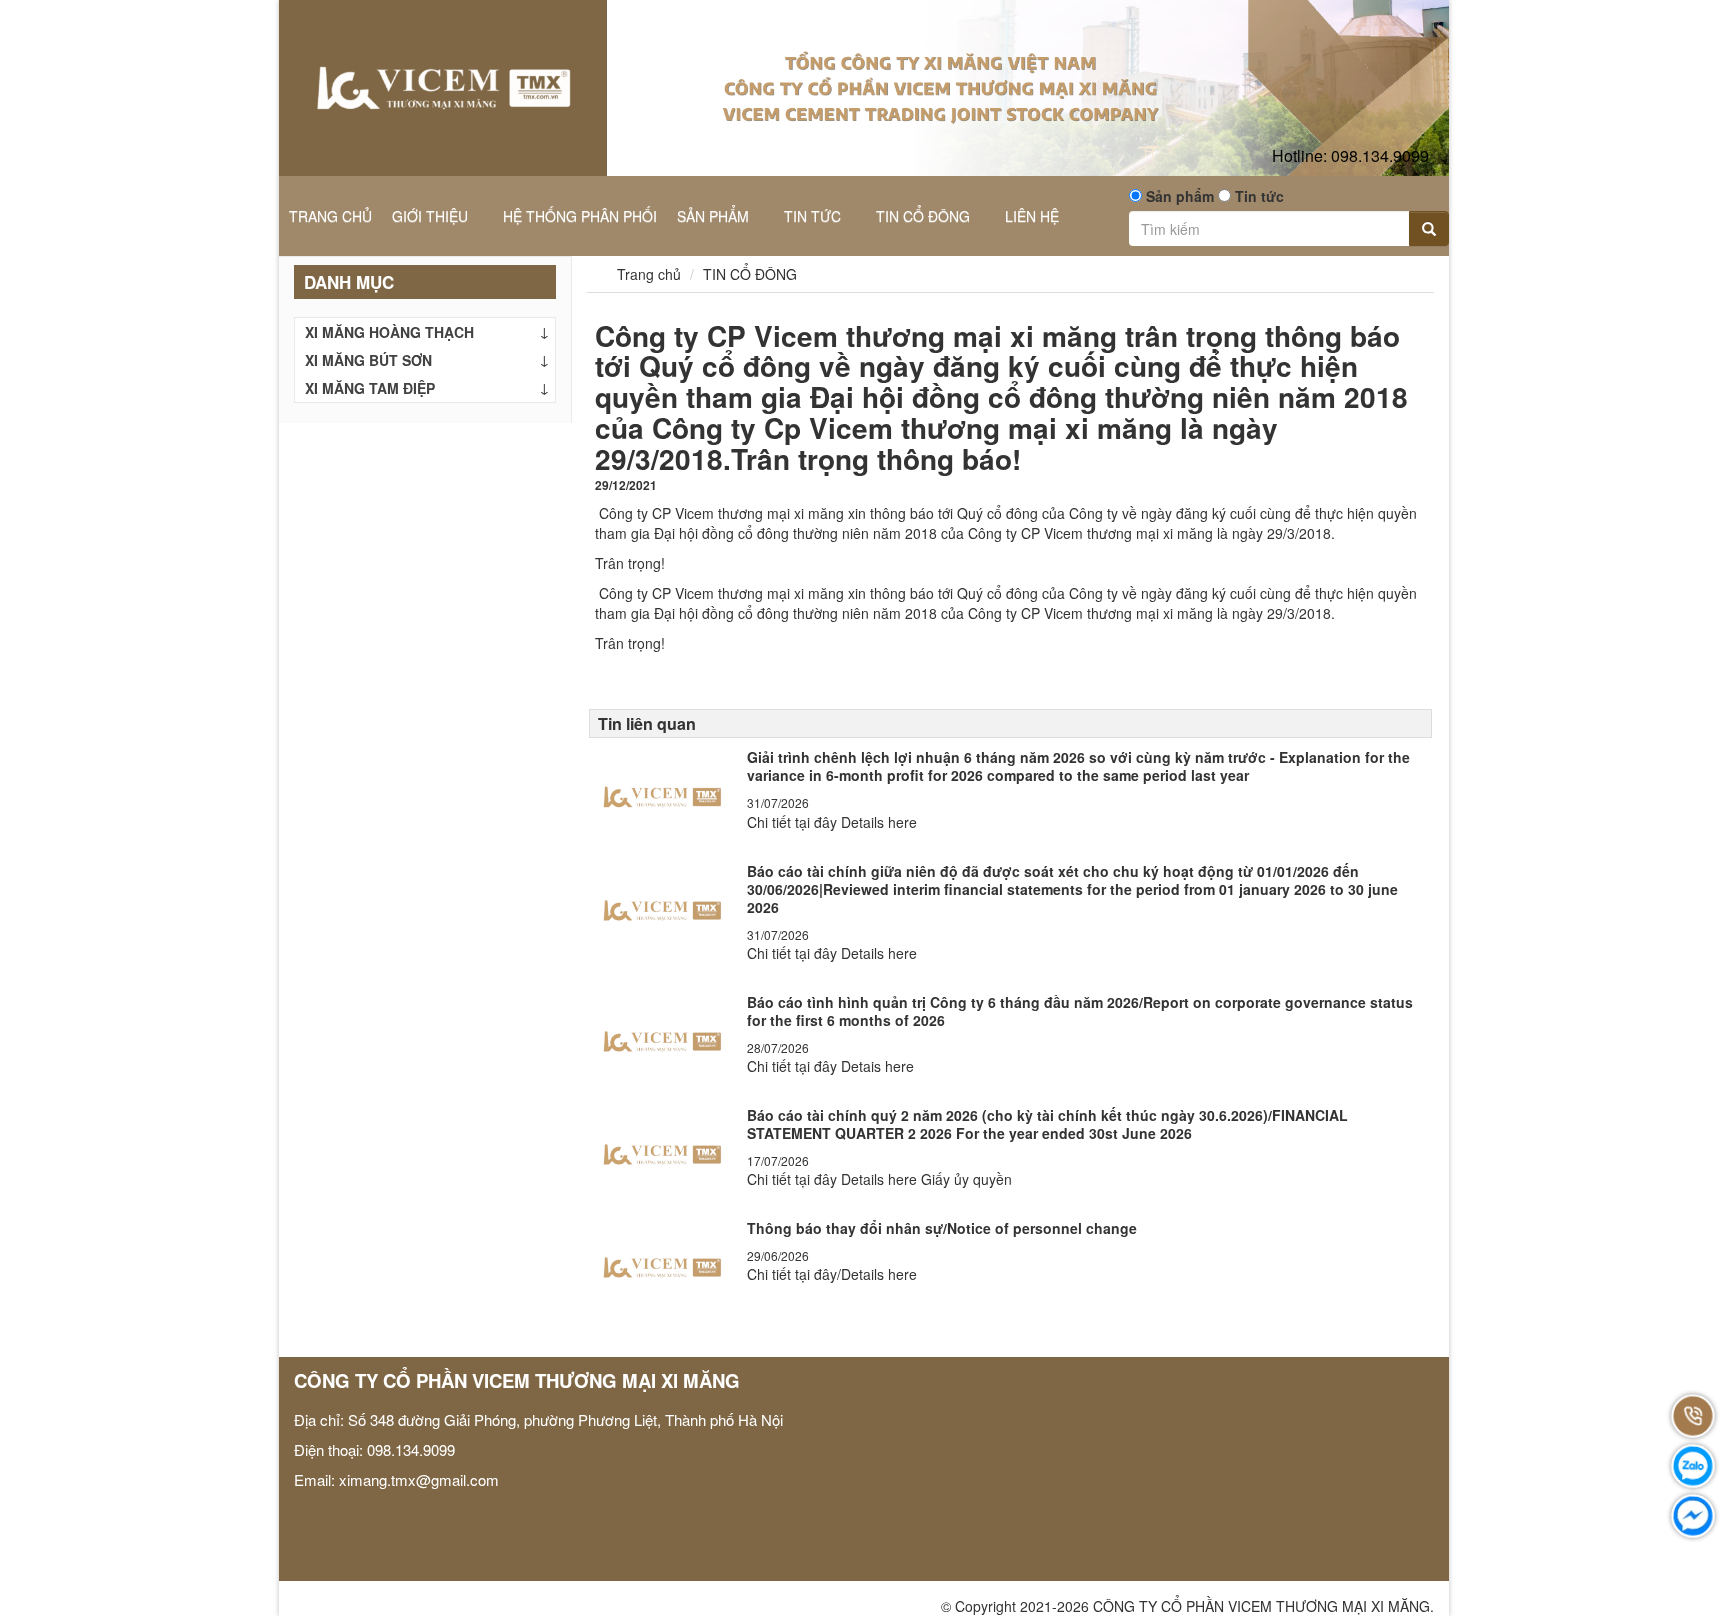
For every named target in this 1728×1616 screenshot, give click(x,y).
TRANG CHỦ (330, 216)
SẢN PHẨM (715, 216)
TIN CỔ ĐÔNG (925, 216)
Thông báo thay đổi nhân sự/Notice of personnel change (942, 1228)
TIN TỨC (814, 216)
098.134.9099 (1350, 155)
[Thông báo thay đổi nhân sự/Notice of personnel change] (662, 1262)
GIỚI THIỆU (432, 216)
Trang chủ (647, 274)
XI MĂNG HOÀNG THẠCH (389, 332)
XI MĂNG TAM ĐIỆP (370, 388)
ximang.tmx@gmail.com (419, 1479)
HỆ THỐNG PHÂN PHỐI (580, 216)
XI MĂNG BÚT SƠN (368, 360)
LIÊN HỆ (1032, 216)
